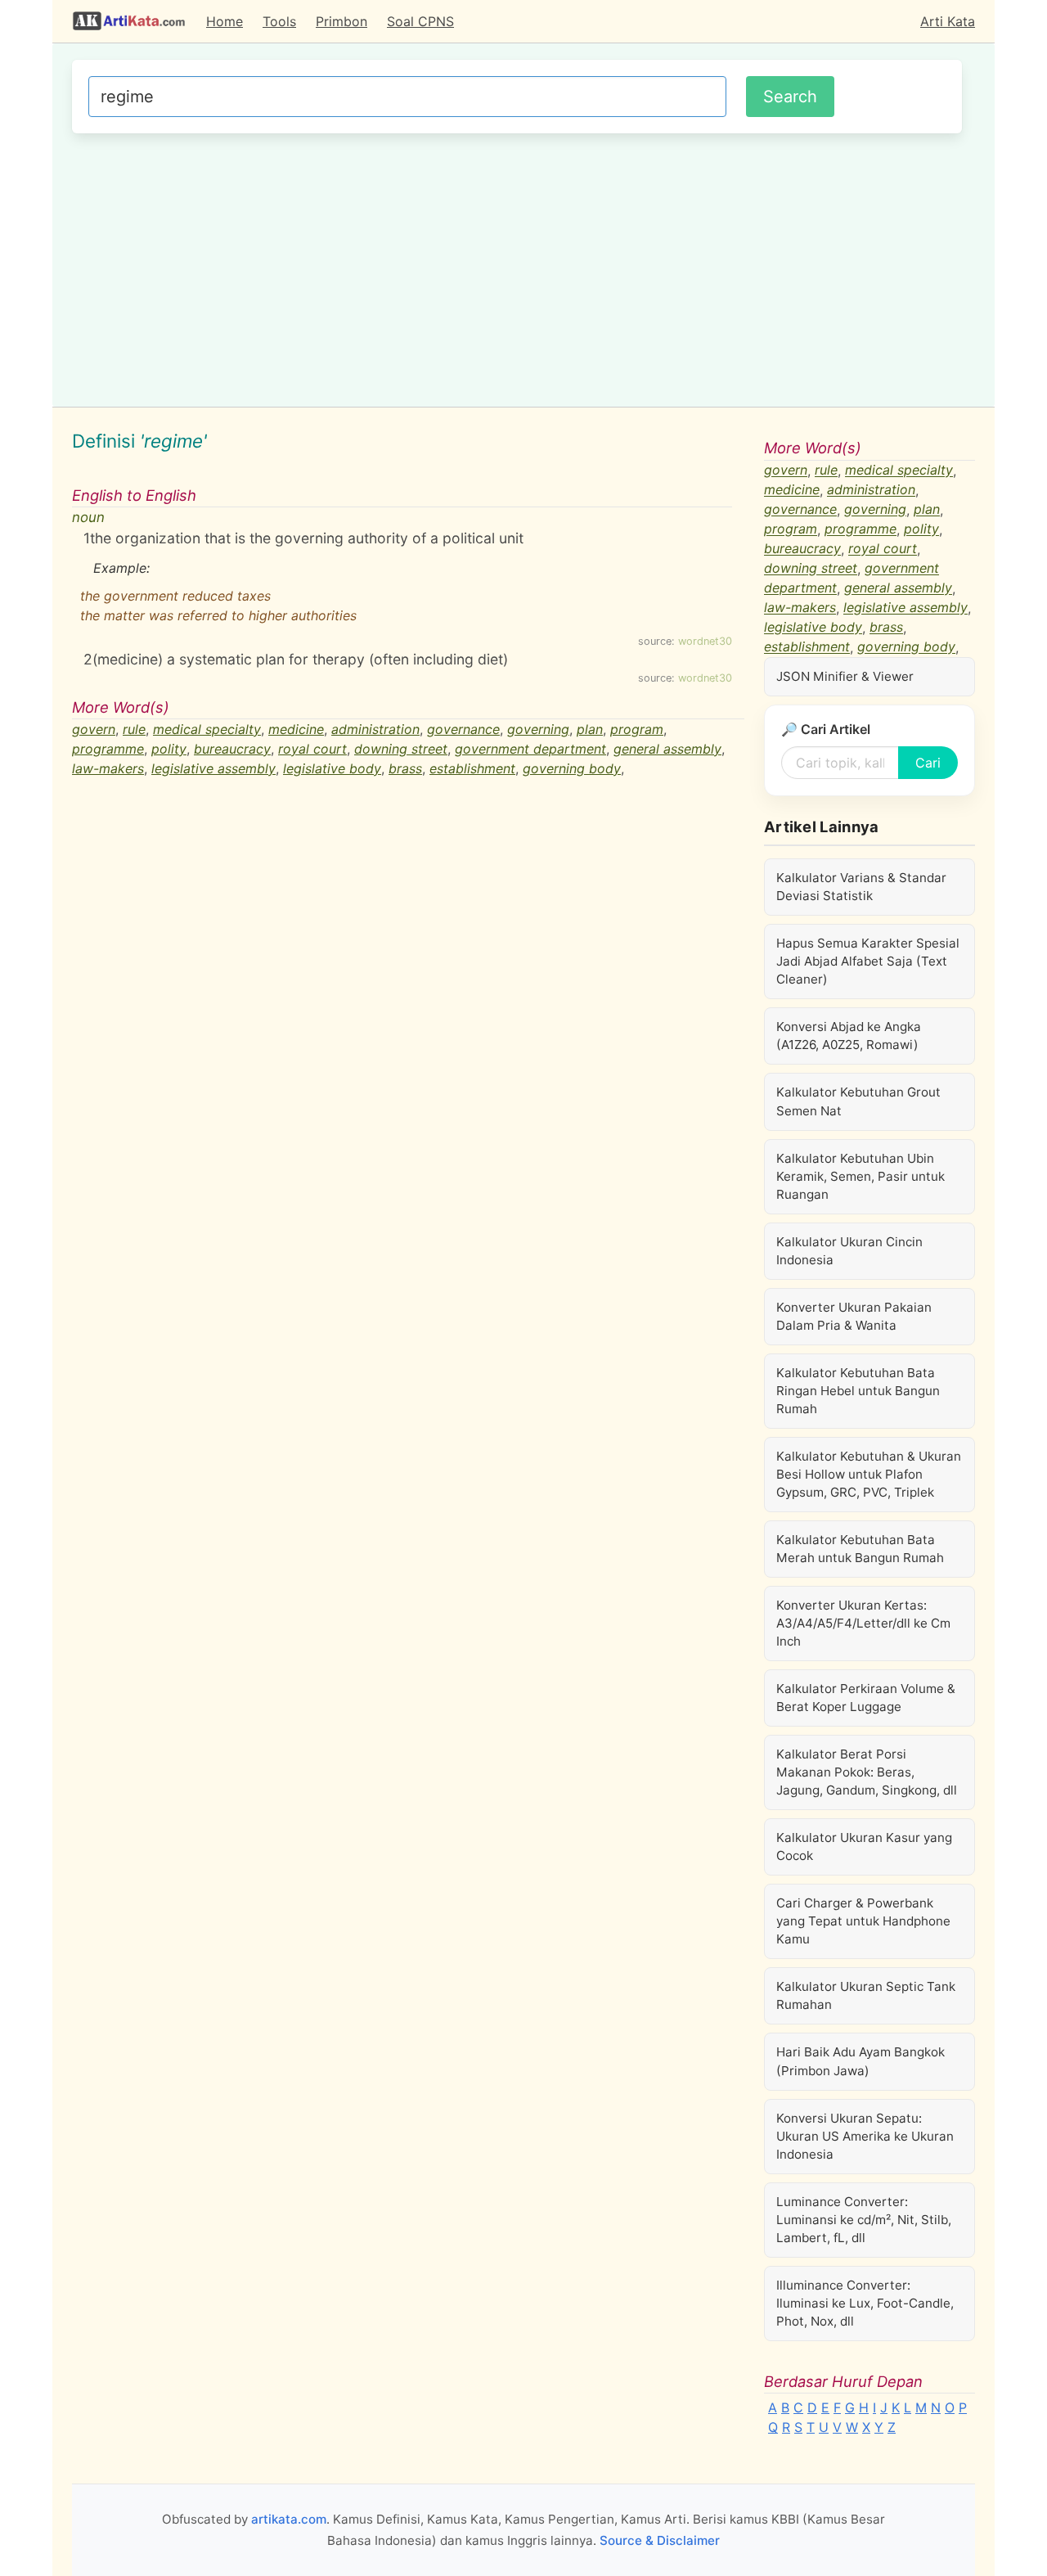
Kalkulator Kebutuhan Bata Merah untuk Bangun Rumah (860, 1549)
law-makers (108, 768)
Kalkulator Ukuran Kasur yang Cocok (864, 1846)
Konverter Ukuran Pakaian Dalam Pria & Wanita (854, 1316)
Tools (279, 21)
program (637, 729)
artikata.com (289, 2519)
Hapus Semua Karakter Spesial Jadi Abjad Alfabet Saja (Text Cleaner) (868, 961)
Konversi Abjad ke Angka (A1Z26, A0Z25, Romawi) (849, 1036)
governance (463, 729)
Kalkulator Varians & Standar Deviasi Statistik (861, 887)
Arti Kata (948, 21)
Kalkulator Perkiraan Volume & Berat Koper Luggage (866, 1698)
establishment (472, 768)
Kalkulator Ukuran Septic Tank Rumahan (866, 1995)
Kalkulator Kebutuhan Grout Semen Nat (858, 1101)
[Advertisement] (517, 268)
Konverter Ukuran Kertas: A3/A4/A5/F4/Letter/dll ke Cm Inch (863, 1623)
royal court (312, 749)
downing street (401, 749)
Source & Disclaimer (660, 2540)
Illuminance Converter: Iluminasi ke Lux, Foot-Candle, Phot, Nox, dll (865, 2303)
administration (375, 729)
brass (405, 768)
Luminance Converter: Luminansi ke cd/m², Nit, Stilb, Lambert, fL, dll (864, 2220)
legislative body (332, 768)
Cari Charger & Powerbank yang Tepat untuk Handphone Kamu (863, 1921)
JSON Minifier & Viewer (845, 676)
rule (134, 729)
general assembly (667, 749)
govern (94, 729)
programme (108, 749)
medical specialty (207, 729)
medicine (296, 729)
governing (538, 729)
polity (169, 749)
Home (225, 21)
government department (530, 749)
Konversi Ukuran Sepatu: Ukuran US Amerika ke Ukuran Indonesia (865, 2136)
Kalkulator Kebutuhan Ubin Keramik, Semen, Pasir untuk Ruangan (861, 1176)
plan (590, 729)
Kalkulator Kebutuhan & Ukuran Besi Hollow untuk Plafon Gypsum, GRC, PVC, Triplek (869, 1474)
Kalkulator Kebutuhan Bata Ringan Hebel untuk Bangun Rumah (858, 1391)
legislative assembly (213, 768)
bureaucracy (232, 749)
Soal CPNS (420, 21)
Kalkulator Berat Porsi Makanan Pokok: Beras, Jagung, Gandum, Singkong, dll (867, 1772)
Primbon (342, 21)
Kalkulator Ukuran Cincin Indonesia (849, 1251)
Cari (928, 763)
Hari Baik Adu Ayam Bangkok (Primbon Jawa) (861, 2061)
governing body (572, 768)
